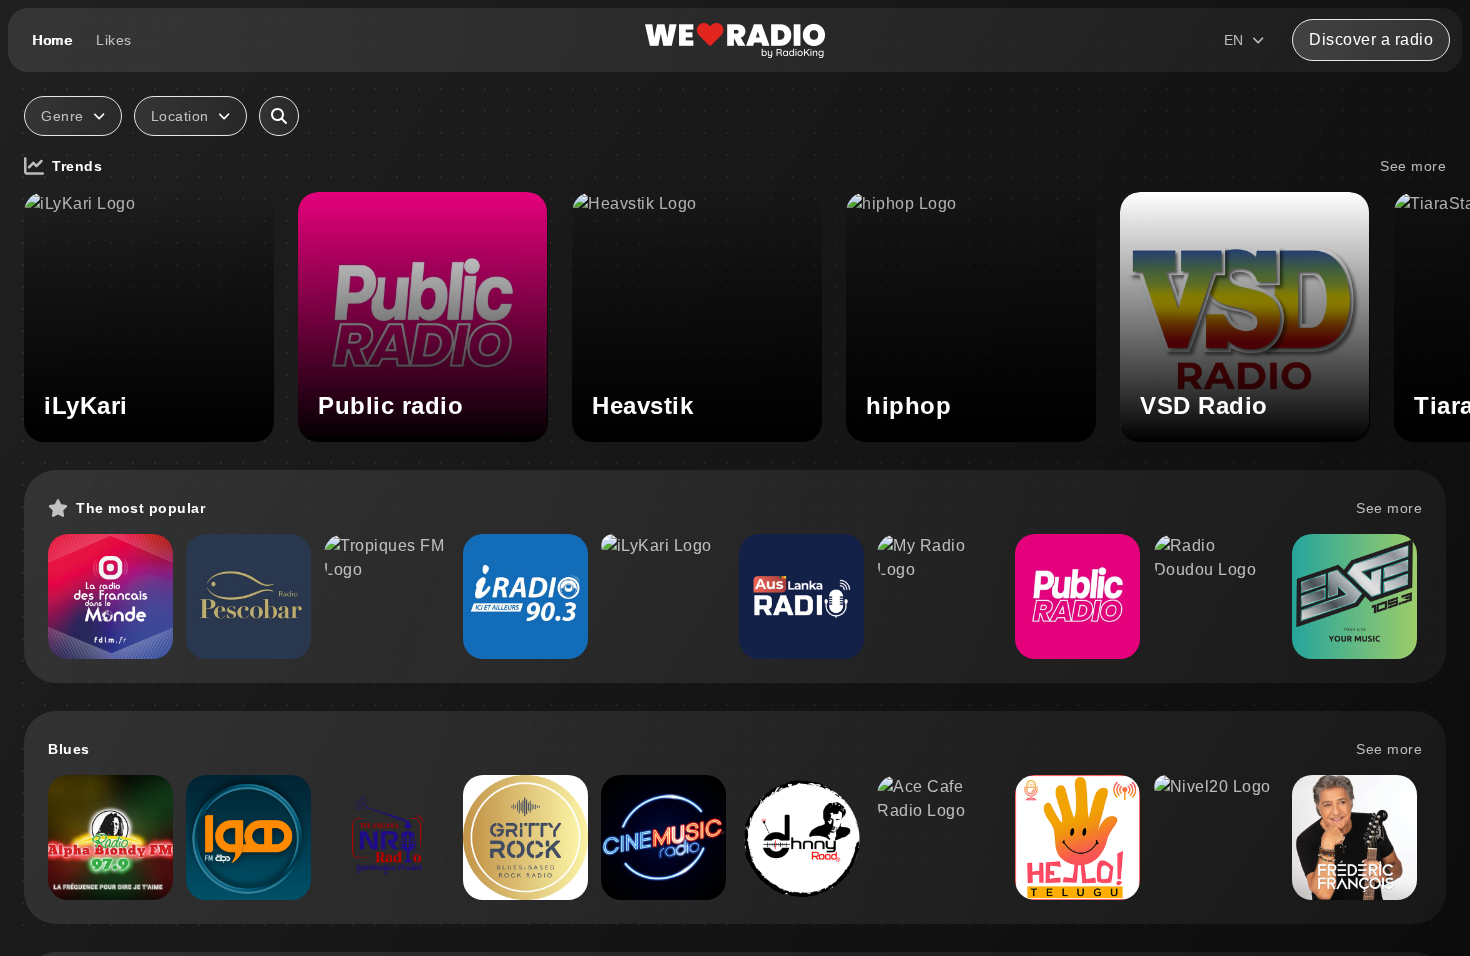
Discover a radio (1371, 39)
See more (1413, 166)
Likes (114, 40)
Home (52, 40)
